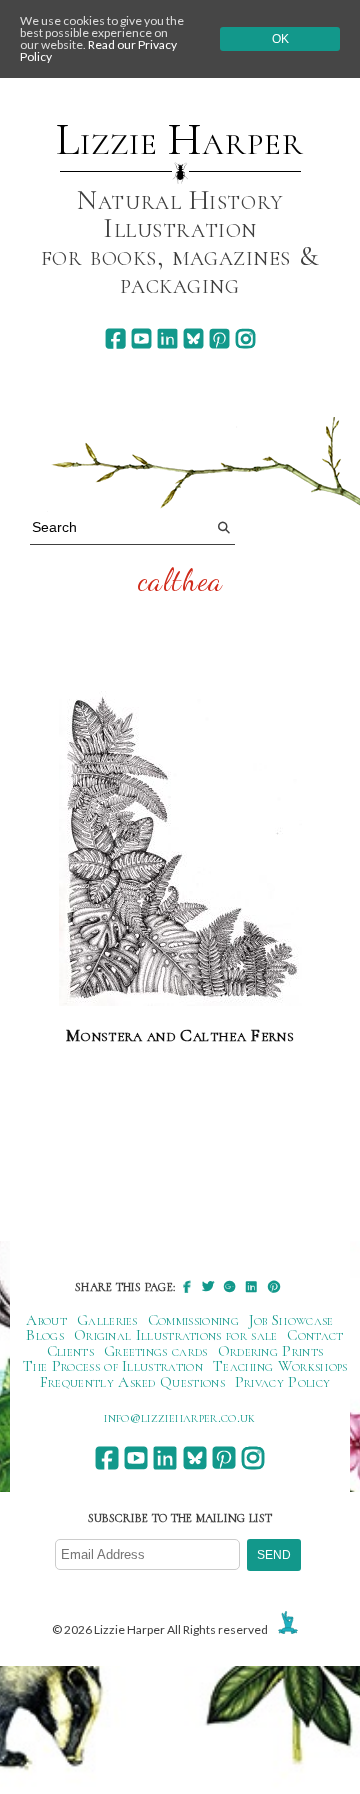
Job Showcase (291, 1320)
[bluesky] (193, 338)
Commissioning (193, 1320)
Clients (70, 1351)
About (46, 1320)
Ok (280, 39)
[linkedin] (167, 338)
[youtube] (141, 338)
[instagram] (245, 338)
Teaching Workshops (280, 1366)
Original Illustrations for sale (176, 1335)
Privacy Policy (282, 1382)
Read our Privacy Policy (98, 50)
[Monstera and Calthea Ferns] (180, 849)
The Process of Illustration (113, 1366)
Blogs (45, 1335)
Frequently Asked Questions (132, 1382)
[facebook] (115, 338)
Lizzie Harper (179, 140)
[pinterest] (219, 338)
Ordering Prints (271, 1351)
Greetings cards (156, 1351)
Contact (315, 1335)
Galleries (107, 1320)
